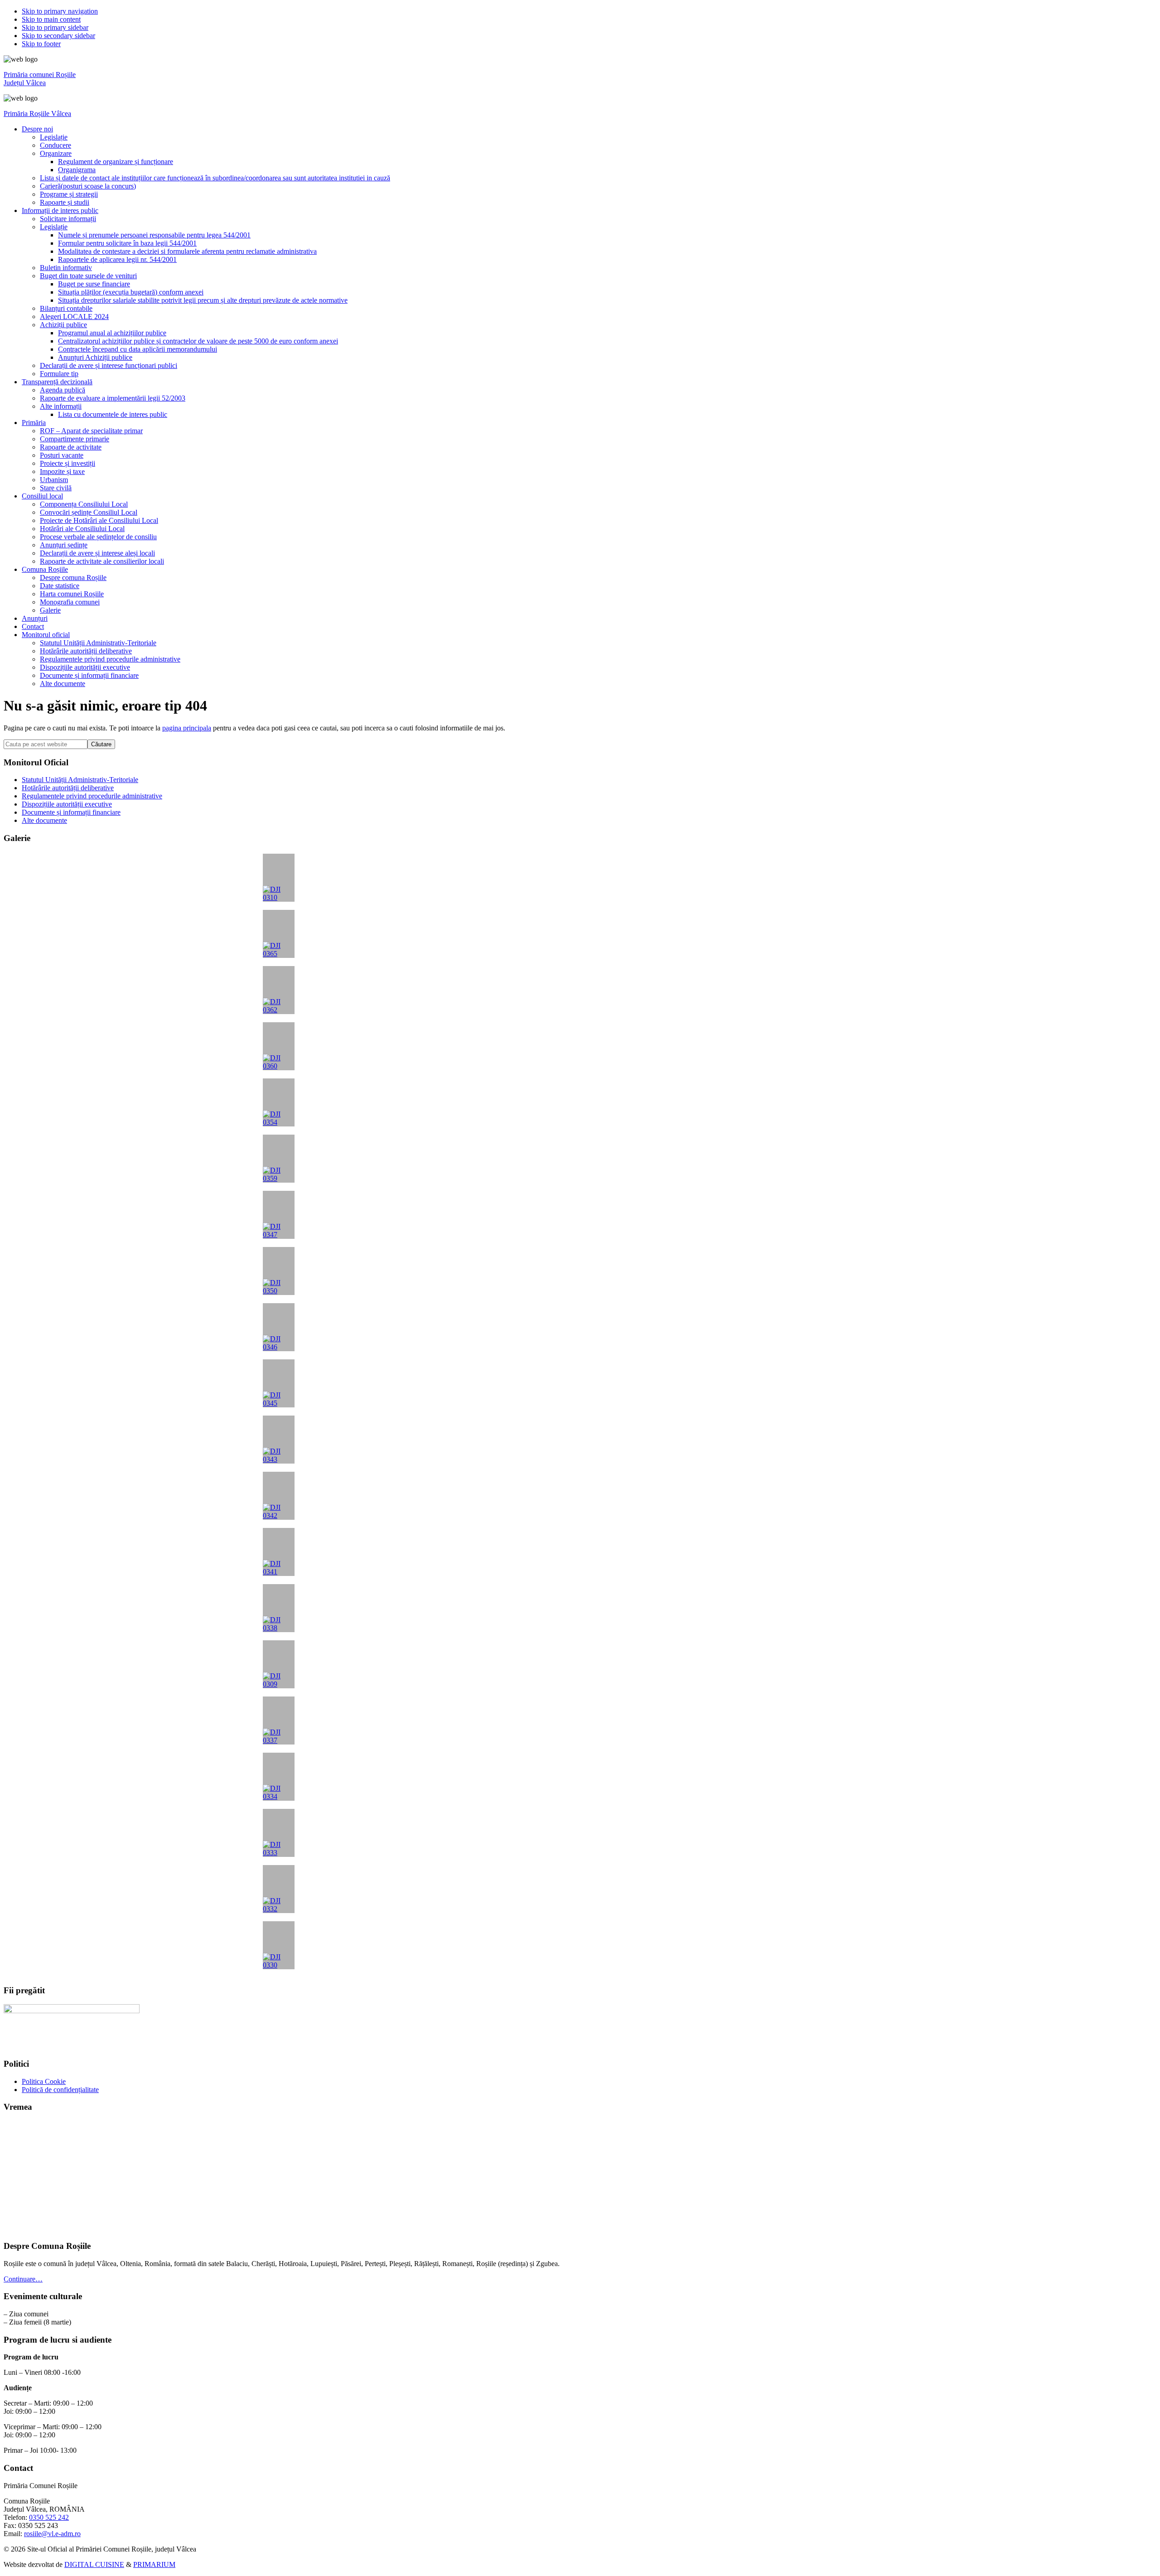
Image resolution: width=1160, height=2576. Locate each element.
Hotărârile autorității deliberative (68, 788)
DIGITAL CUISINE (94, 2564)
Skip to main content (51, 19)
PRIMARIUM (154, 2564)
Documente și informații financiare (71, 812)
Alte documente (44, 820)
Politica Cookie (44, 2081)
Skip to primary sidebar (55, 27)
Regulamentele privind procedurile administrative (92, 796)
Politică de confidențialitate (60, 2090)
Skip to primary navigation (60, 11)
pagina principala (187, 728)
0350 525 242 (49, 2517)
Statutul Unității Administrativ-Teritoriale (80, 780)
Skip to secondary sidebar (58, 36)
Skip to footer (41, 44)
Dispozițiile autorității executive (67, 804)
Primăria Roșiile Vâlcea (37, 114)
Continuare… (23, 2279)
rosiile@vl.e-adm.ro (52, 2534)
